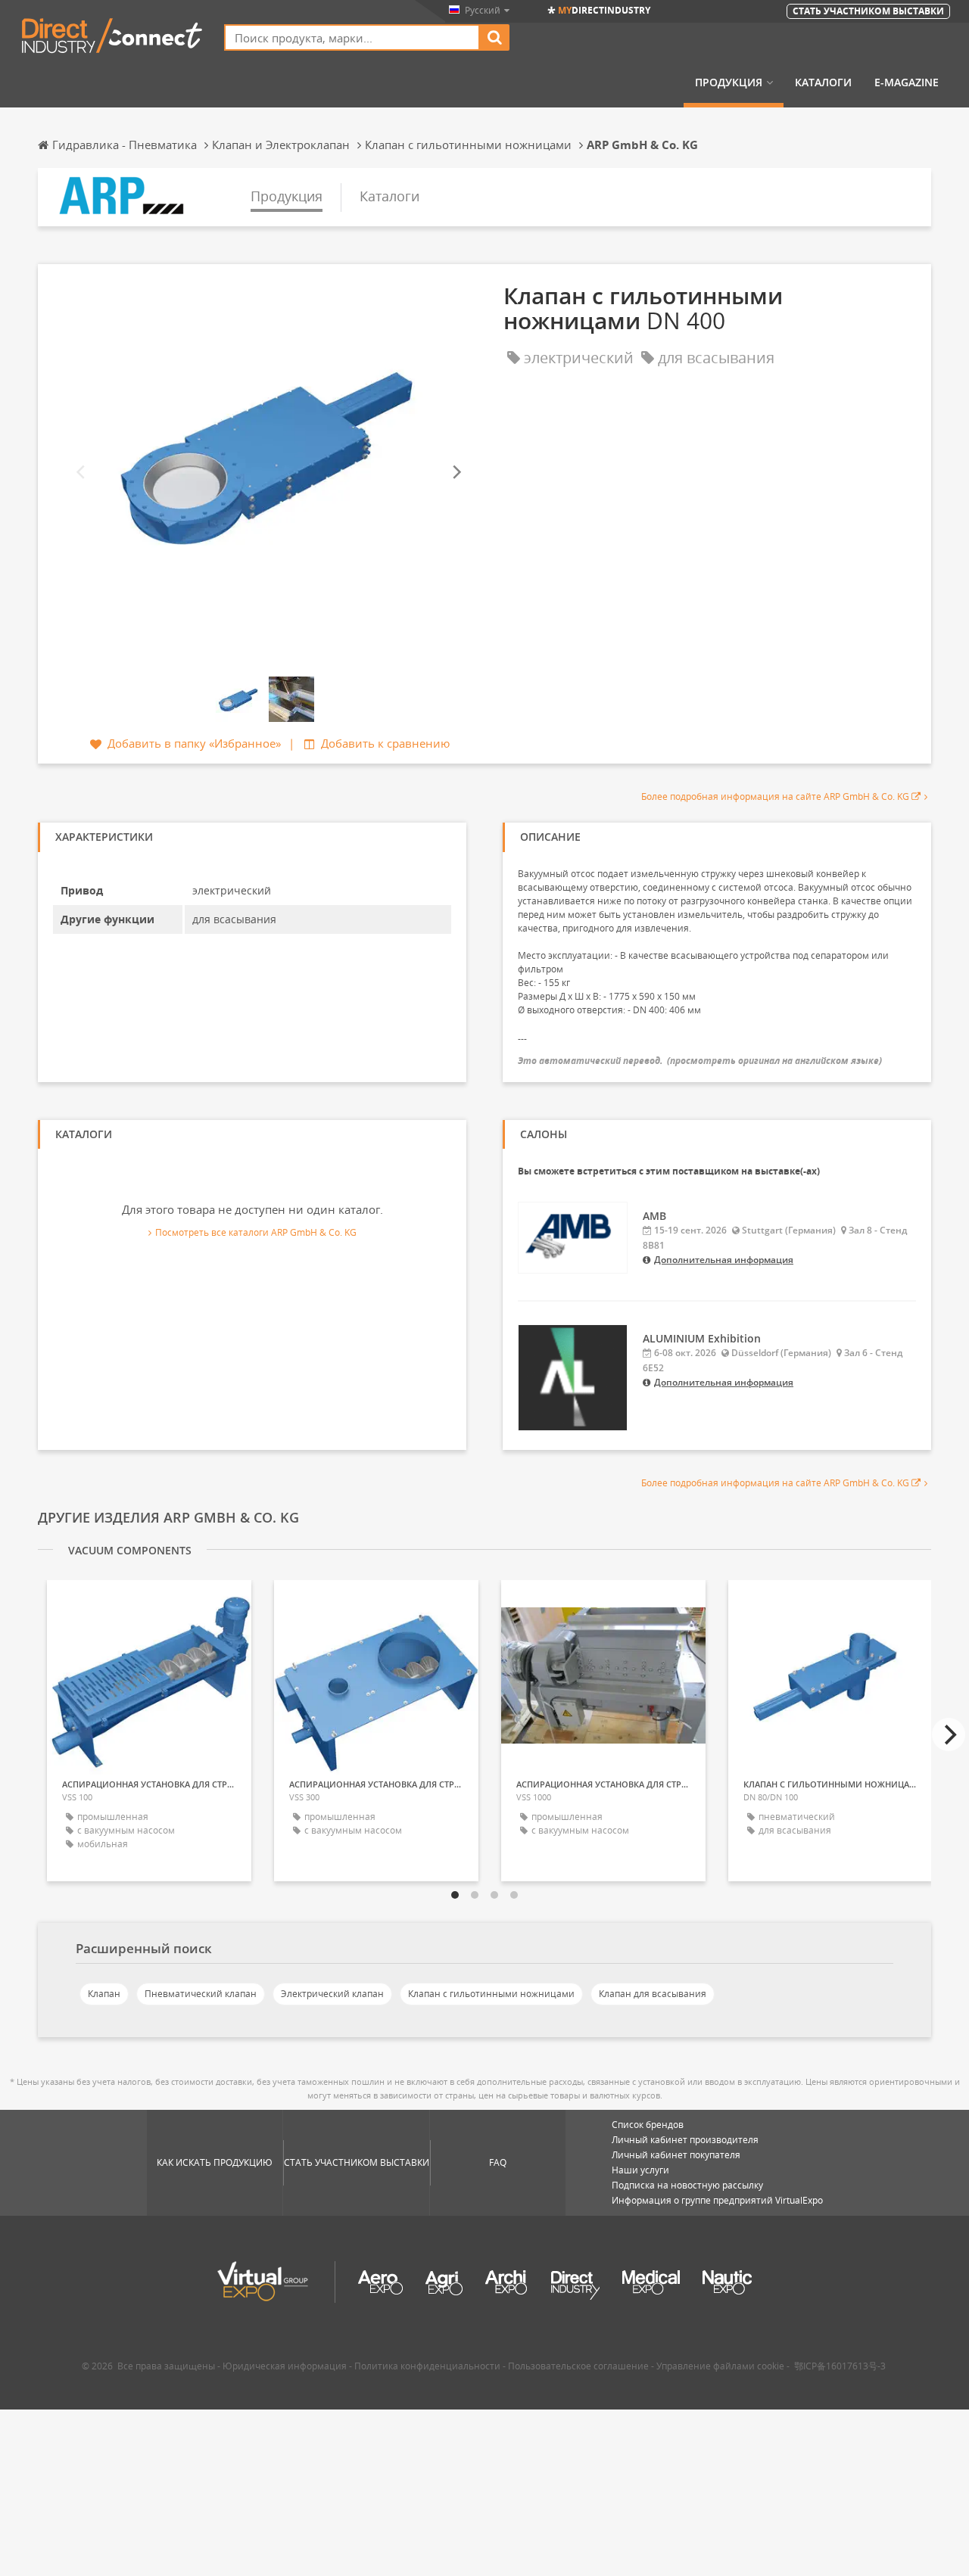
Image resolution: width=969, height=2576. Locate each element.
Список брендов (648, 2125)
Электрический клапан (332, 1994)
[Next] (456, 473)
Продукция (729, 82)
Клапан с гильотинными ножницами (491, 1994)
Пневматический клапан (201, 1994)
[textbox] (352, 37)
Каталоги (823, 82)
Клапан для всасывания (653, 1994)
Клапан (104, 1994)
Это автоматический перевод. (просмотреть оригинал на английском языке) (700, 1061)
